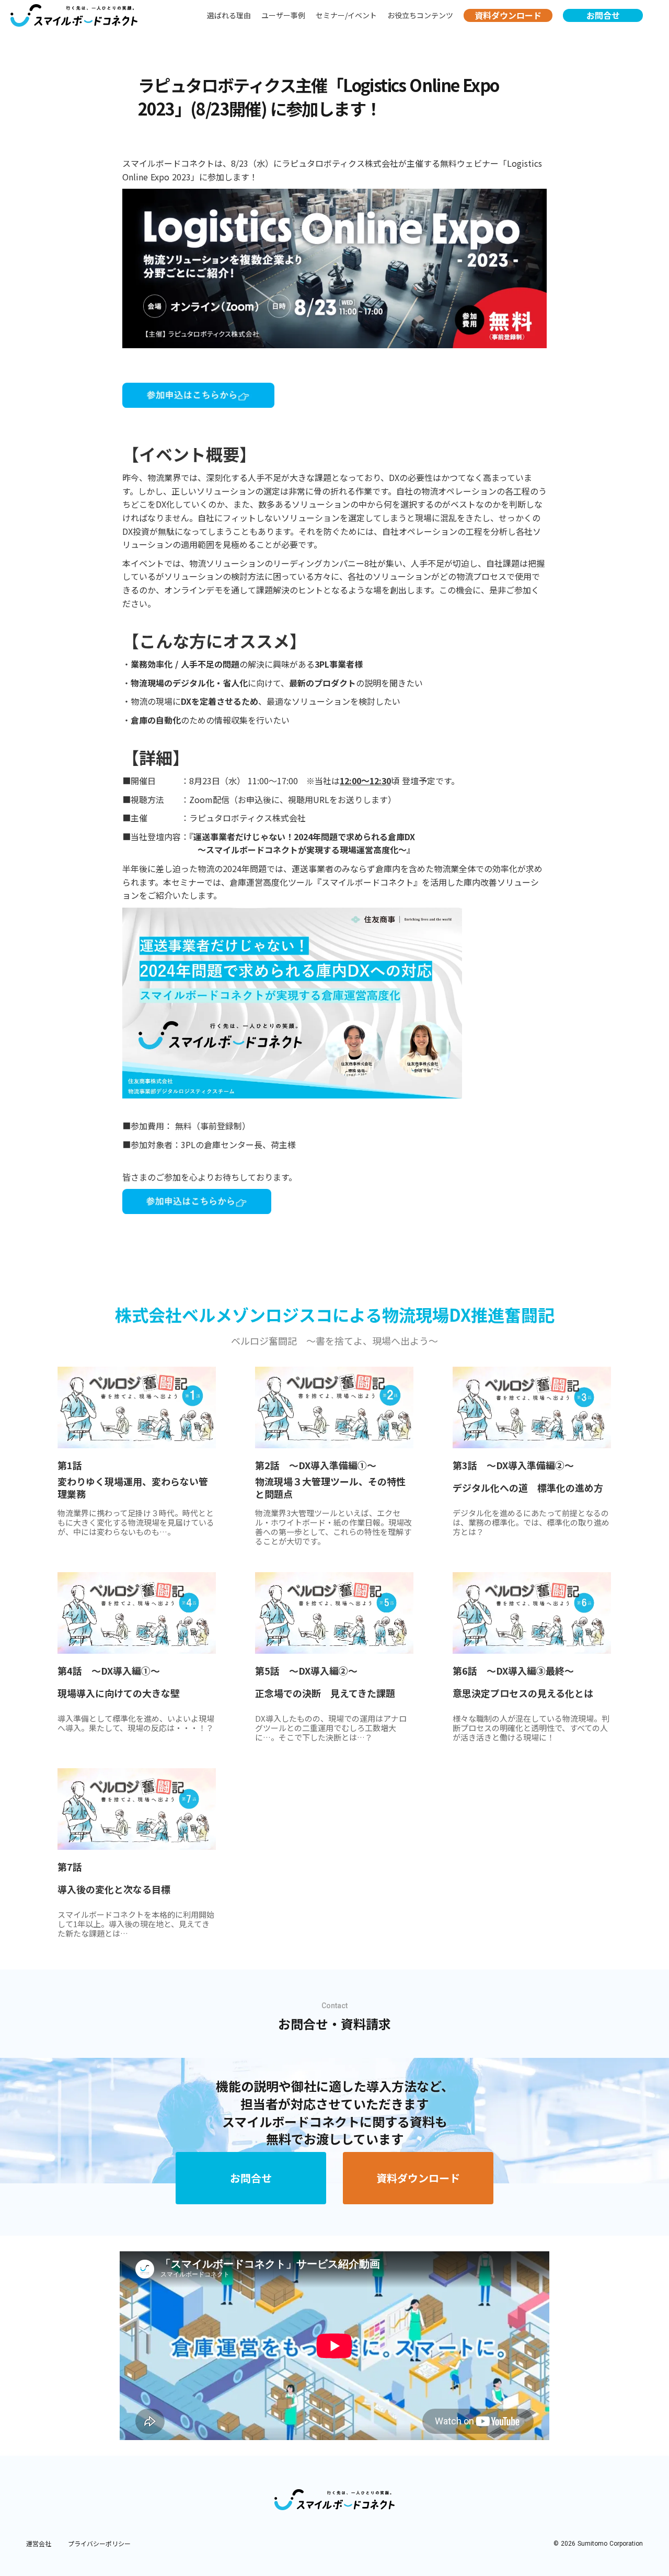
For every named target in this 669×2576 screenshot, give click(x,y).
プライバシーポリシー (99, 2544)
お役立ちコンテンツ (420, 15)
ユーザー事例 (283, 15)
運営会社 (39, 2544)
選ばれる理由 (229, 15)
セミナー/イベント (346, 15)
